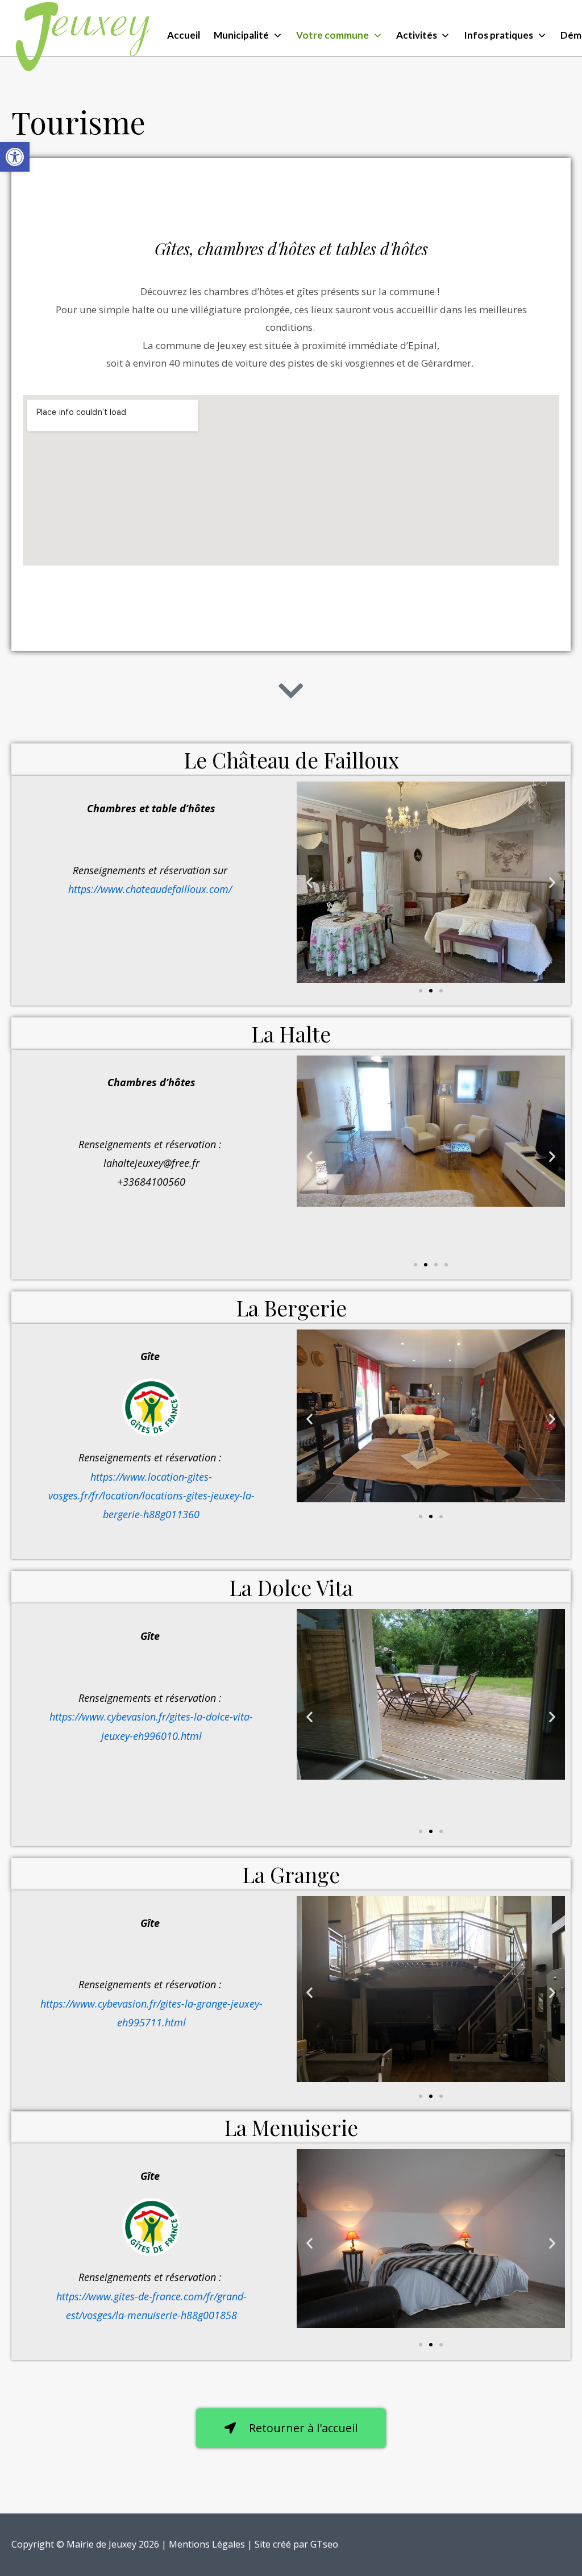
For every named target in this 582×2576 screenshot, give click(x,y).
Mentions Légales (207, 2544)
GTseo (324, 2544)
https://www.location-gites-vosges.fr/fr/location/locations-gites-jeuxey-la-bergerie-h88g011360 (151, 1496)
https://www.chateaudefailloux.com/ (151, 889)
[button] (15, 157)
